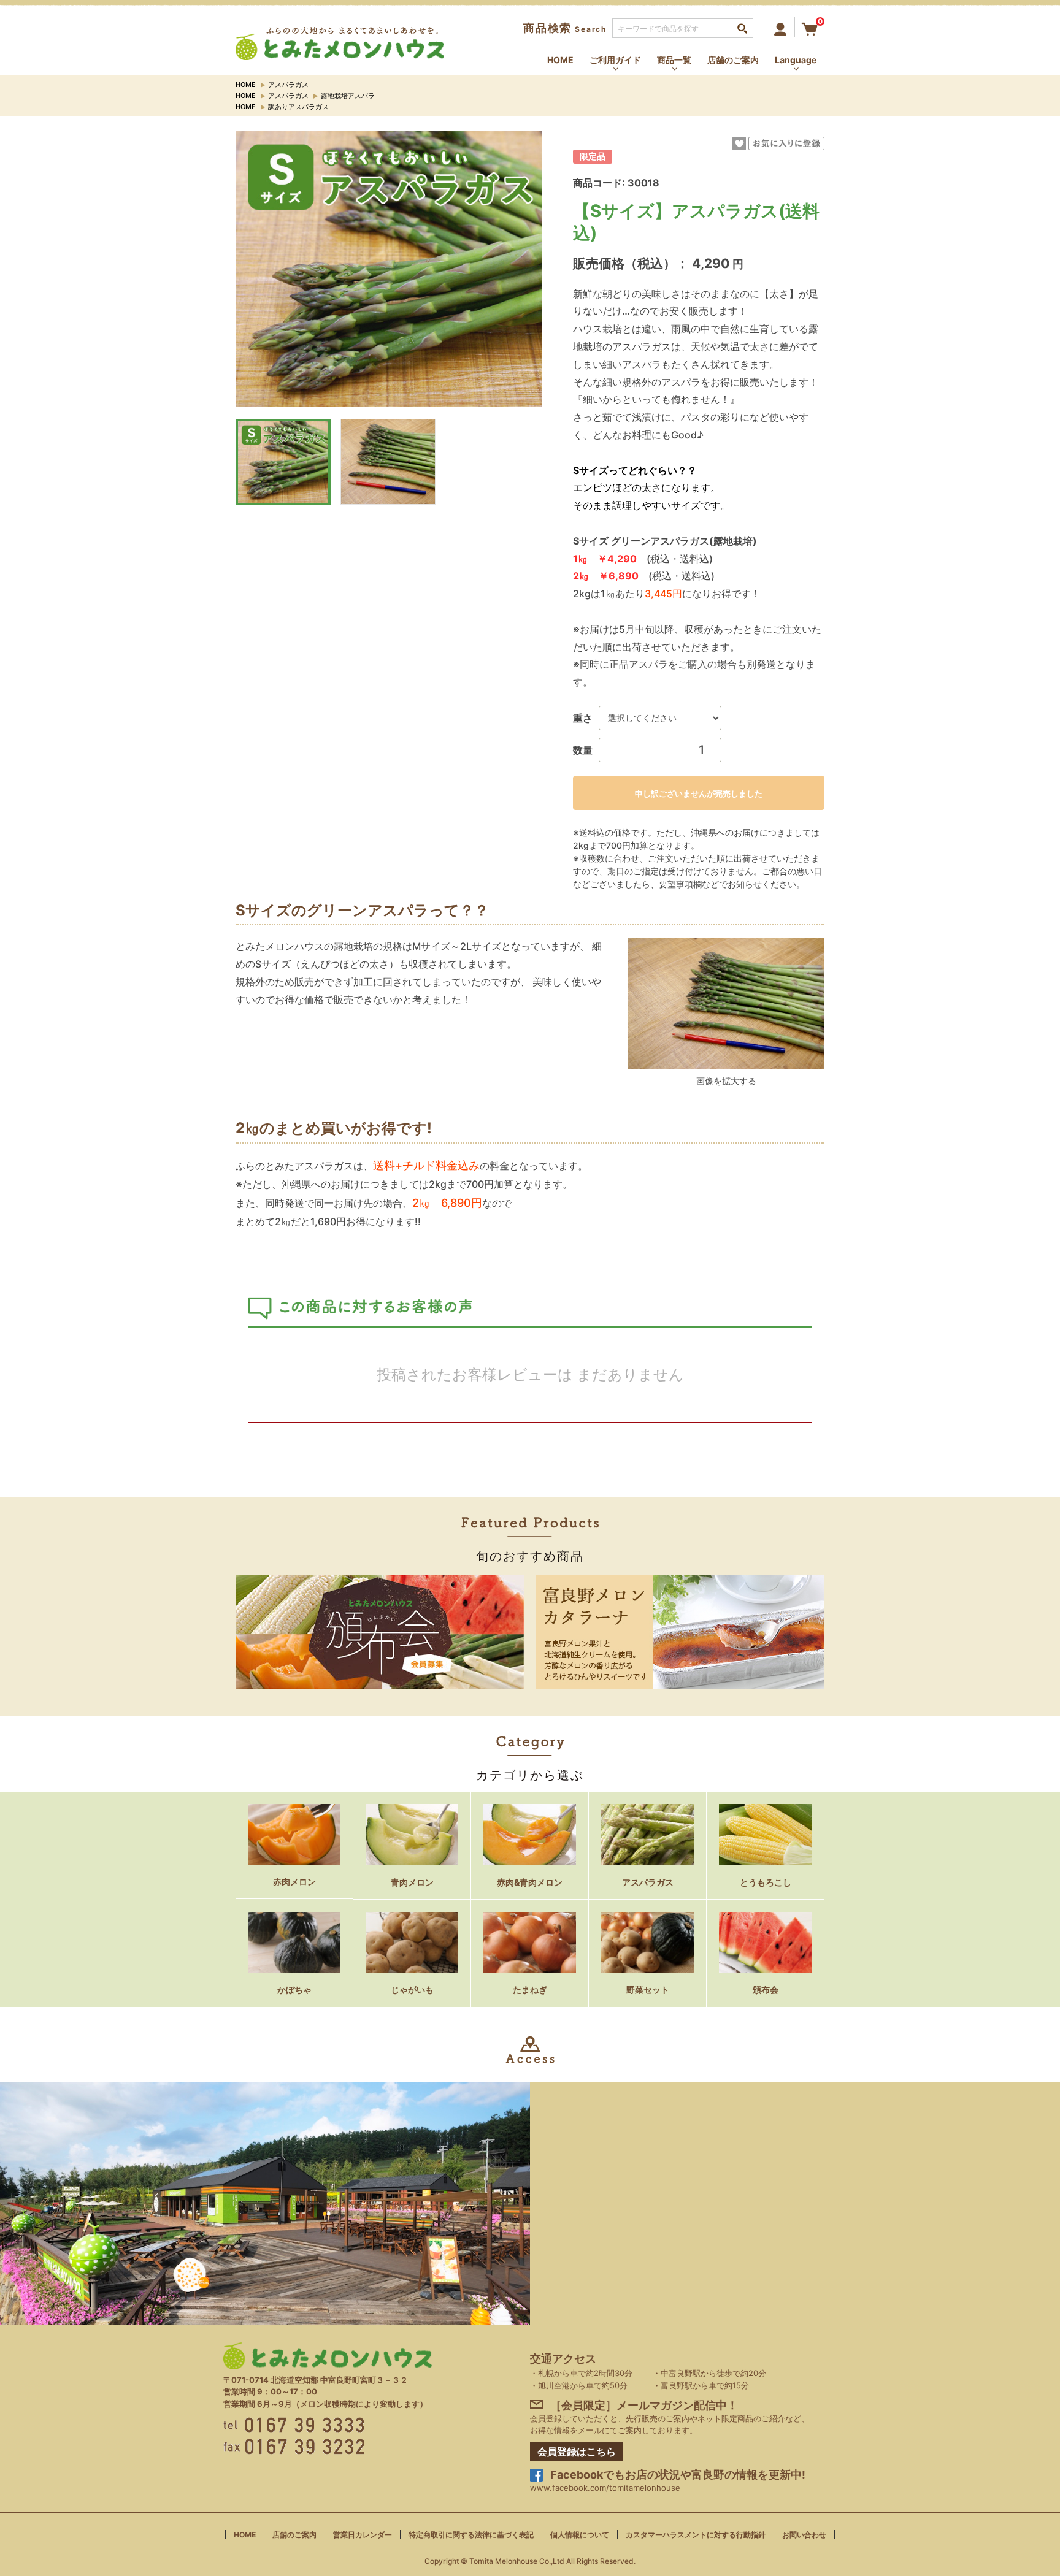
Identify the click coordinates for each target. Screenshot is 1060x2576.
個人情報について (580, 2535)
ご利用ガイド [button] (615, 60)
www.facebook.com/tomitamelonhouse (605, 2488)
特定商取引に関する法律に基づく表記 (471, 2535)
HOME (560, 60)
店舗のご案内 (733, 60)
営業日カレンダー (363, 2535)
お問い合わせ (804, 2535)
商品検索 (565, 28)
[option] (389, 269)
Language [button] (796, 60)
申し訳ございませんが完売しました (699, 793)
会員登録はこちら (577, 2451)
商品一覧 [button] (674, 60)
